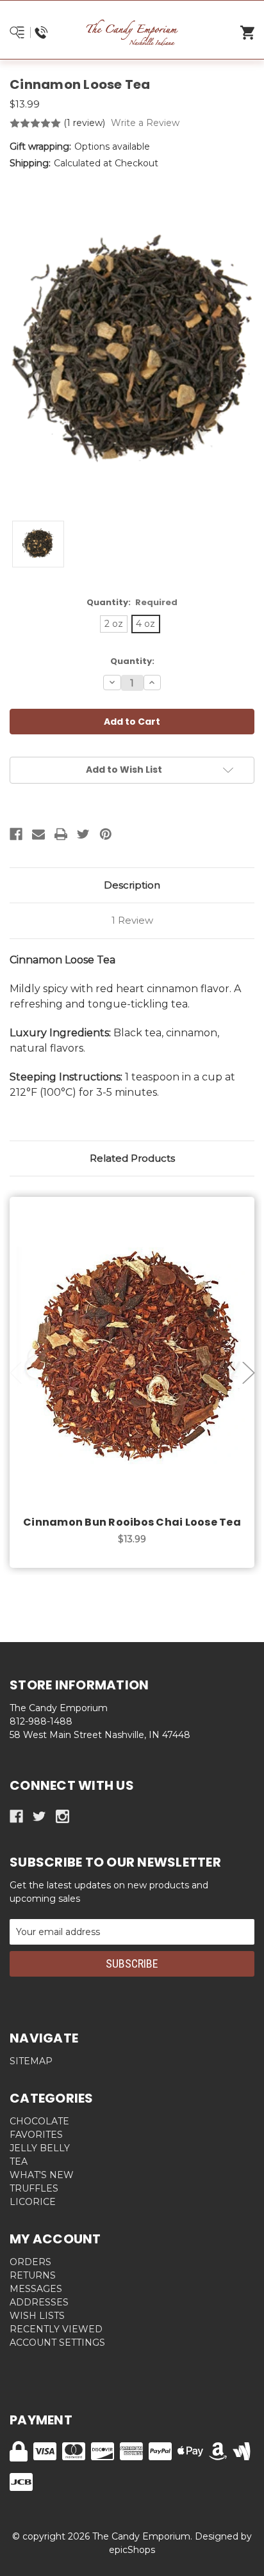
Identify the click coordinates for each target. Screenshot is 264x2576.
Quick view (132, 1342)
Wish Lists (37, 2316)
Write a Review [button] (145, 123)
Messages (36, 2289)
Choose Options (139, 1375)
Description (132, 885)
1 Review (132, 920)
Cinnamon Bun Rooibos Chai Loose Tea (132, 1522)
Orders (30, 2262)
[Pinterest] (106, 834)
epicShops (132, 2550)
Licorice (33, 2202)
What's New (42, 2175)
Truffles (34, 2188)
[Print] (61, 834)
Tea (19, 2161)
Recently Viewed (56, 2329)
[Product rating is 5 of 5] (35, 123)
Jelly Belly (40, 2148)
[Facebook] (16, 834)
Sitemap (31, 2061)
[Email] (38, 834)
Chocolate (39, 2121)
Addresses (39, 2302)
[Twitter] (83, 834)
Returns (33, 2275)
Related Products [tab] (132, 1158)
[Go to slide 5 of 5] (16, 1372)
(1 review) (86, 123)
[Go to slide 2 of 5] (249, 1372)
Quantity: (132, 602)
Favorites (36, 2135)
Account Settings (57, 2343)
